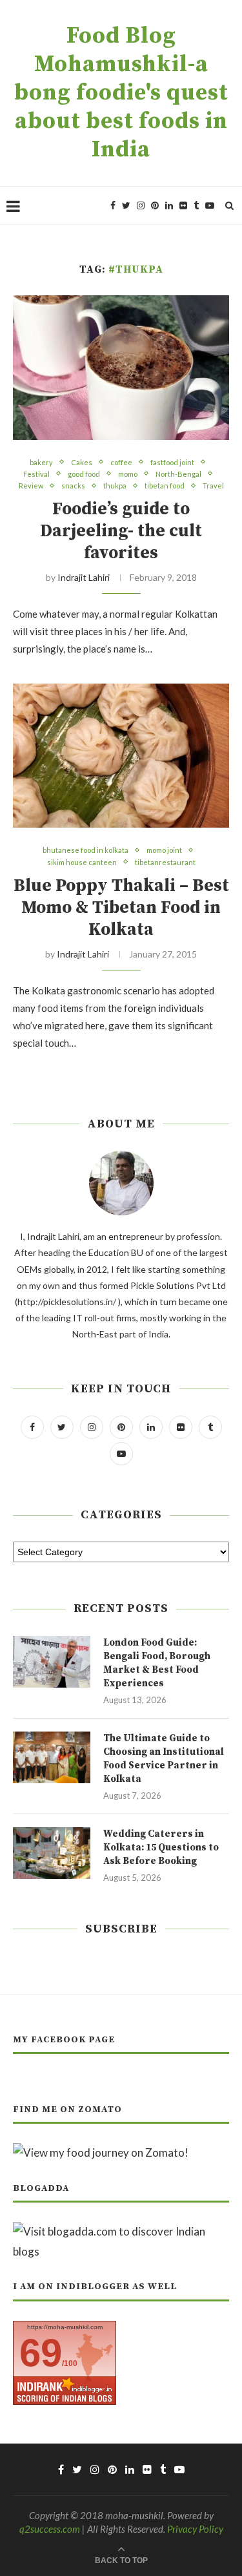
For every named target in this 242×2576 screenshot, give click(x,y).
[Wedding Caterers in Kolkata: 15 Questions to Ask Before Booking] (52, 1853)
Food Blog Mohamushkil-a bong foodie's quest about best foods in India (121, 93)
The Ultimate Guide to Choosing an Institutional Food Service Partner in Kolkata (164, 1759)
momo (128, 474)
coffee (121, 462)
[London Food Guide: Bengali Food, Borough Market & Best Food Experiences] (52, 1662)
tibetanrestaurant (165, 862)
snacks (73, 486)
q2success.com (50, 2529)
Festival (36, 474)
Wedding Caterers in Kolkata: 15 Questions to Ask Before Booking (161, 1848)
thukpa (115, 486)
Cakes (82, 462)
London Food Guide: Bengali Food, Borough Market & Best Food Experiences (157, 1663)
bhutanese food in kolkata (86, 850)
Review (31, 486)
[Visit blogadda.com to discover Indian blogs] (121, 2231)
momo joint (164, 850)
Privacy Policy (195, 2529)
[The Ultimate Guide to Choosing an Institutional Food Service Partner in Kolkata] (52, 1757)
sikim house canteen (82, 862)
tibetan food (165, 486)
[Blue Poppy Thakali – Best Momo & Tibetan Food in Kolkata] (121, 756)
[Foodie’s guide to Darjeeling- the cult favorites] (121, 367)
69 (41, 2353)
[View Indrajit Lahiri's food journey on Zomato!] (101, 2152)
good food (84, 474)
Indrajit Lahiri (84, 577)
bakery (41, 462)
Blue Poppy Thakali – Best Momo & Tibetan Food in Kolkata (121, 908)
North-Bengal (178, 474)
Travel (213, 486)
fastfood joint (172, 462)
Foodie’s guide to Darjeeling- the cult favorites (121, 531)
